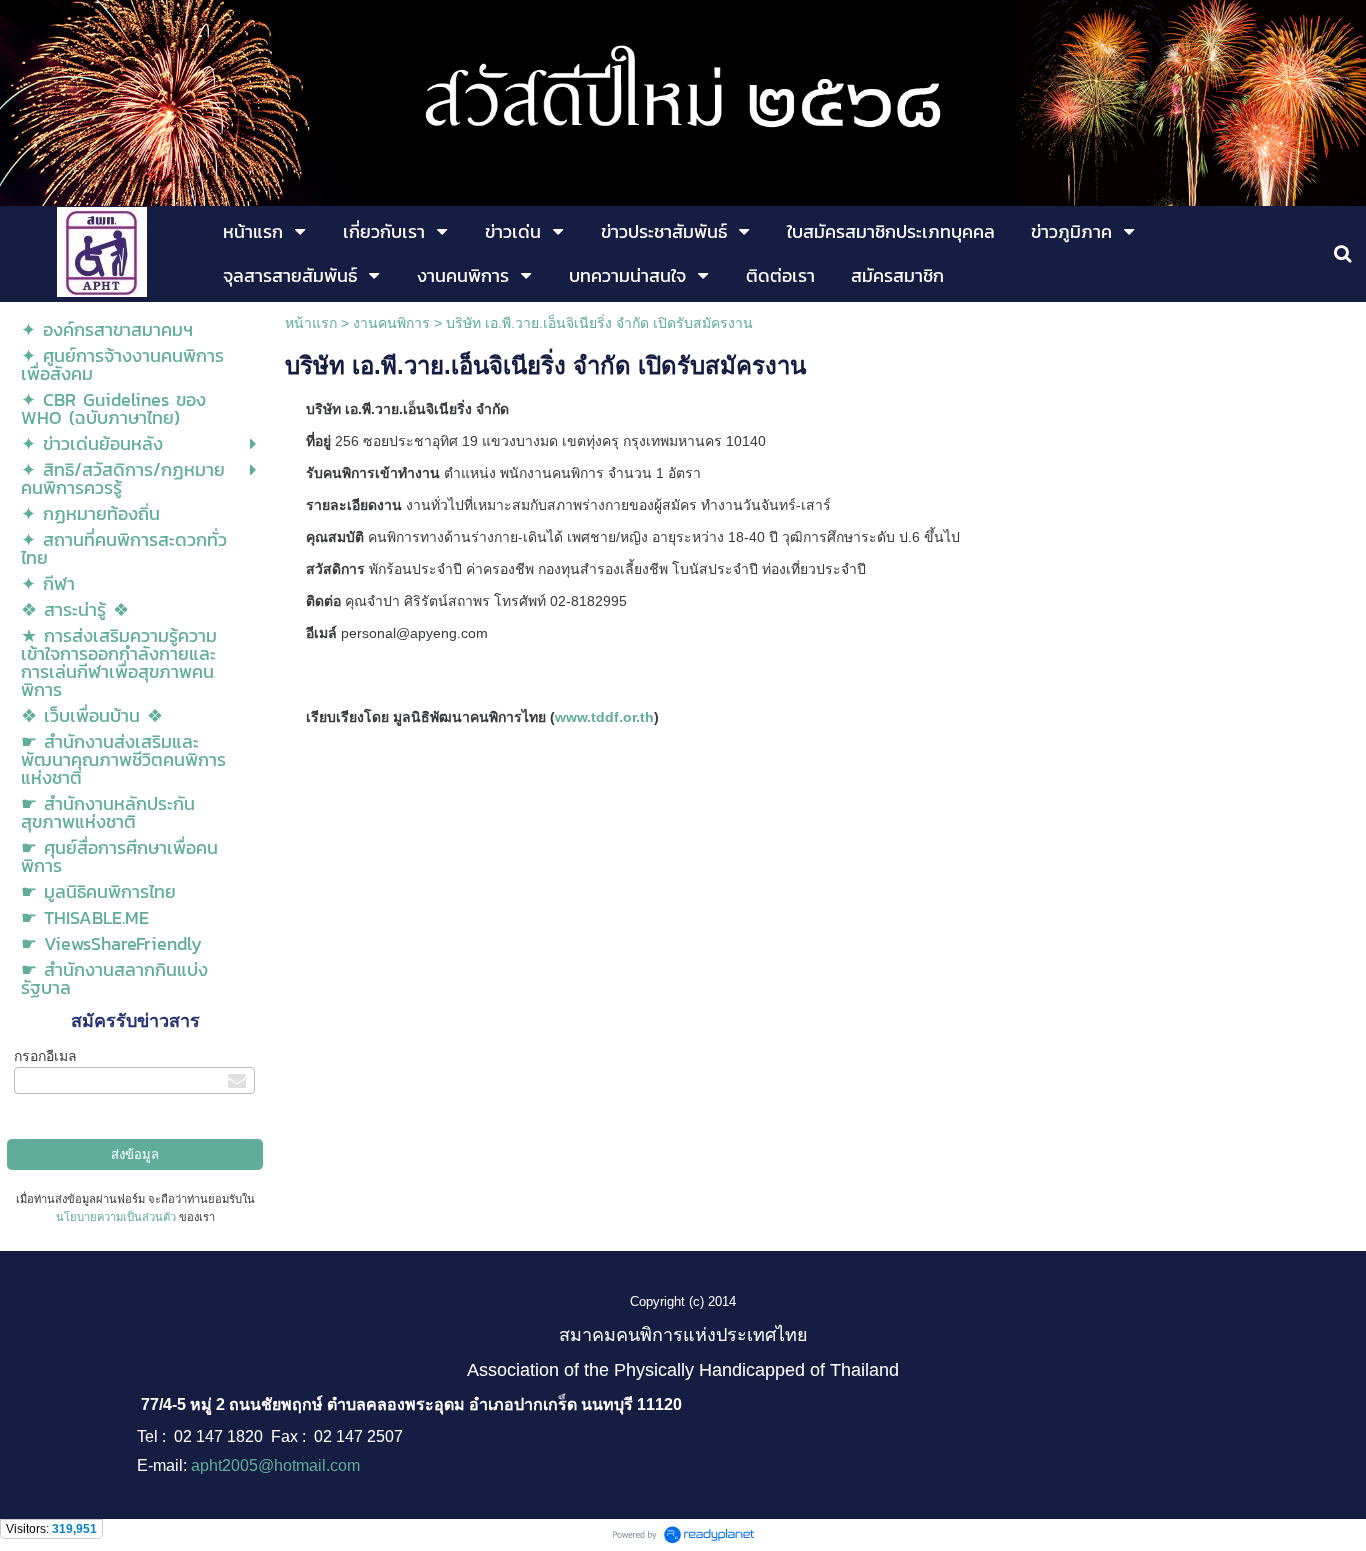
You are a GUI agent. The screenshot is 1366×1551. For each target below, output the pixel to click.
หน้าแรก (311, 323)
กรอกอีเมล (45, 1056)
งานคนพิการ (391, 323)
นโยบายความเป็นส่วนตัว (116, 1217)
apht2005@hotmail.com (275, 1465)
